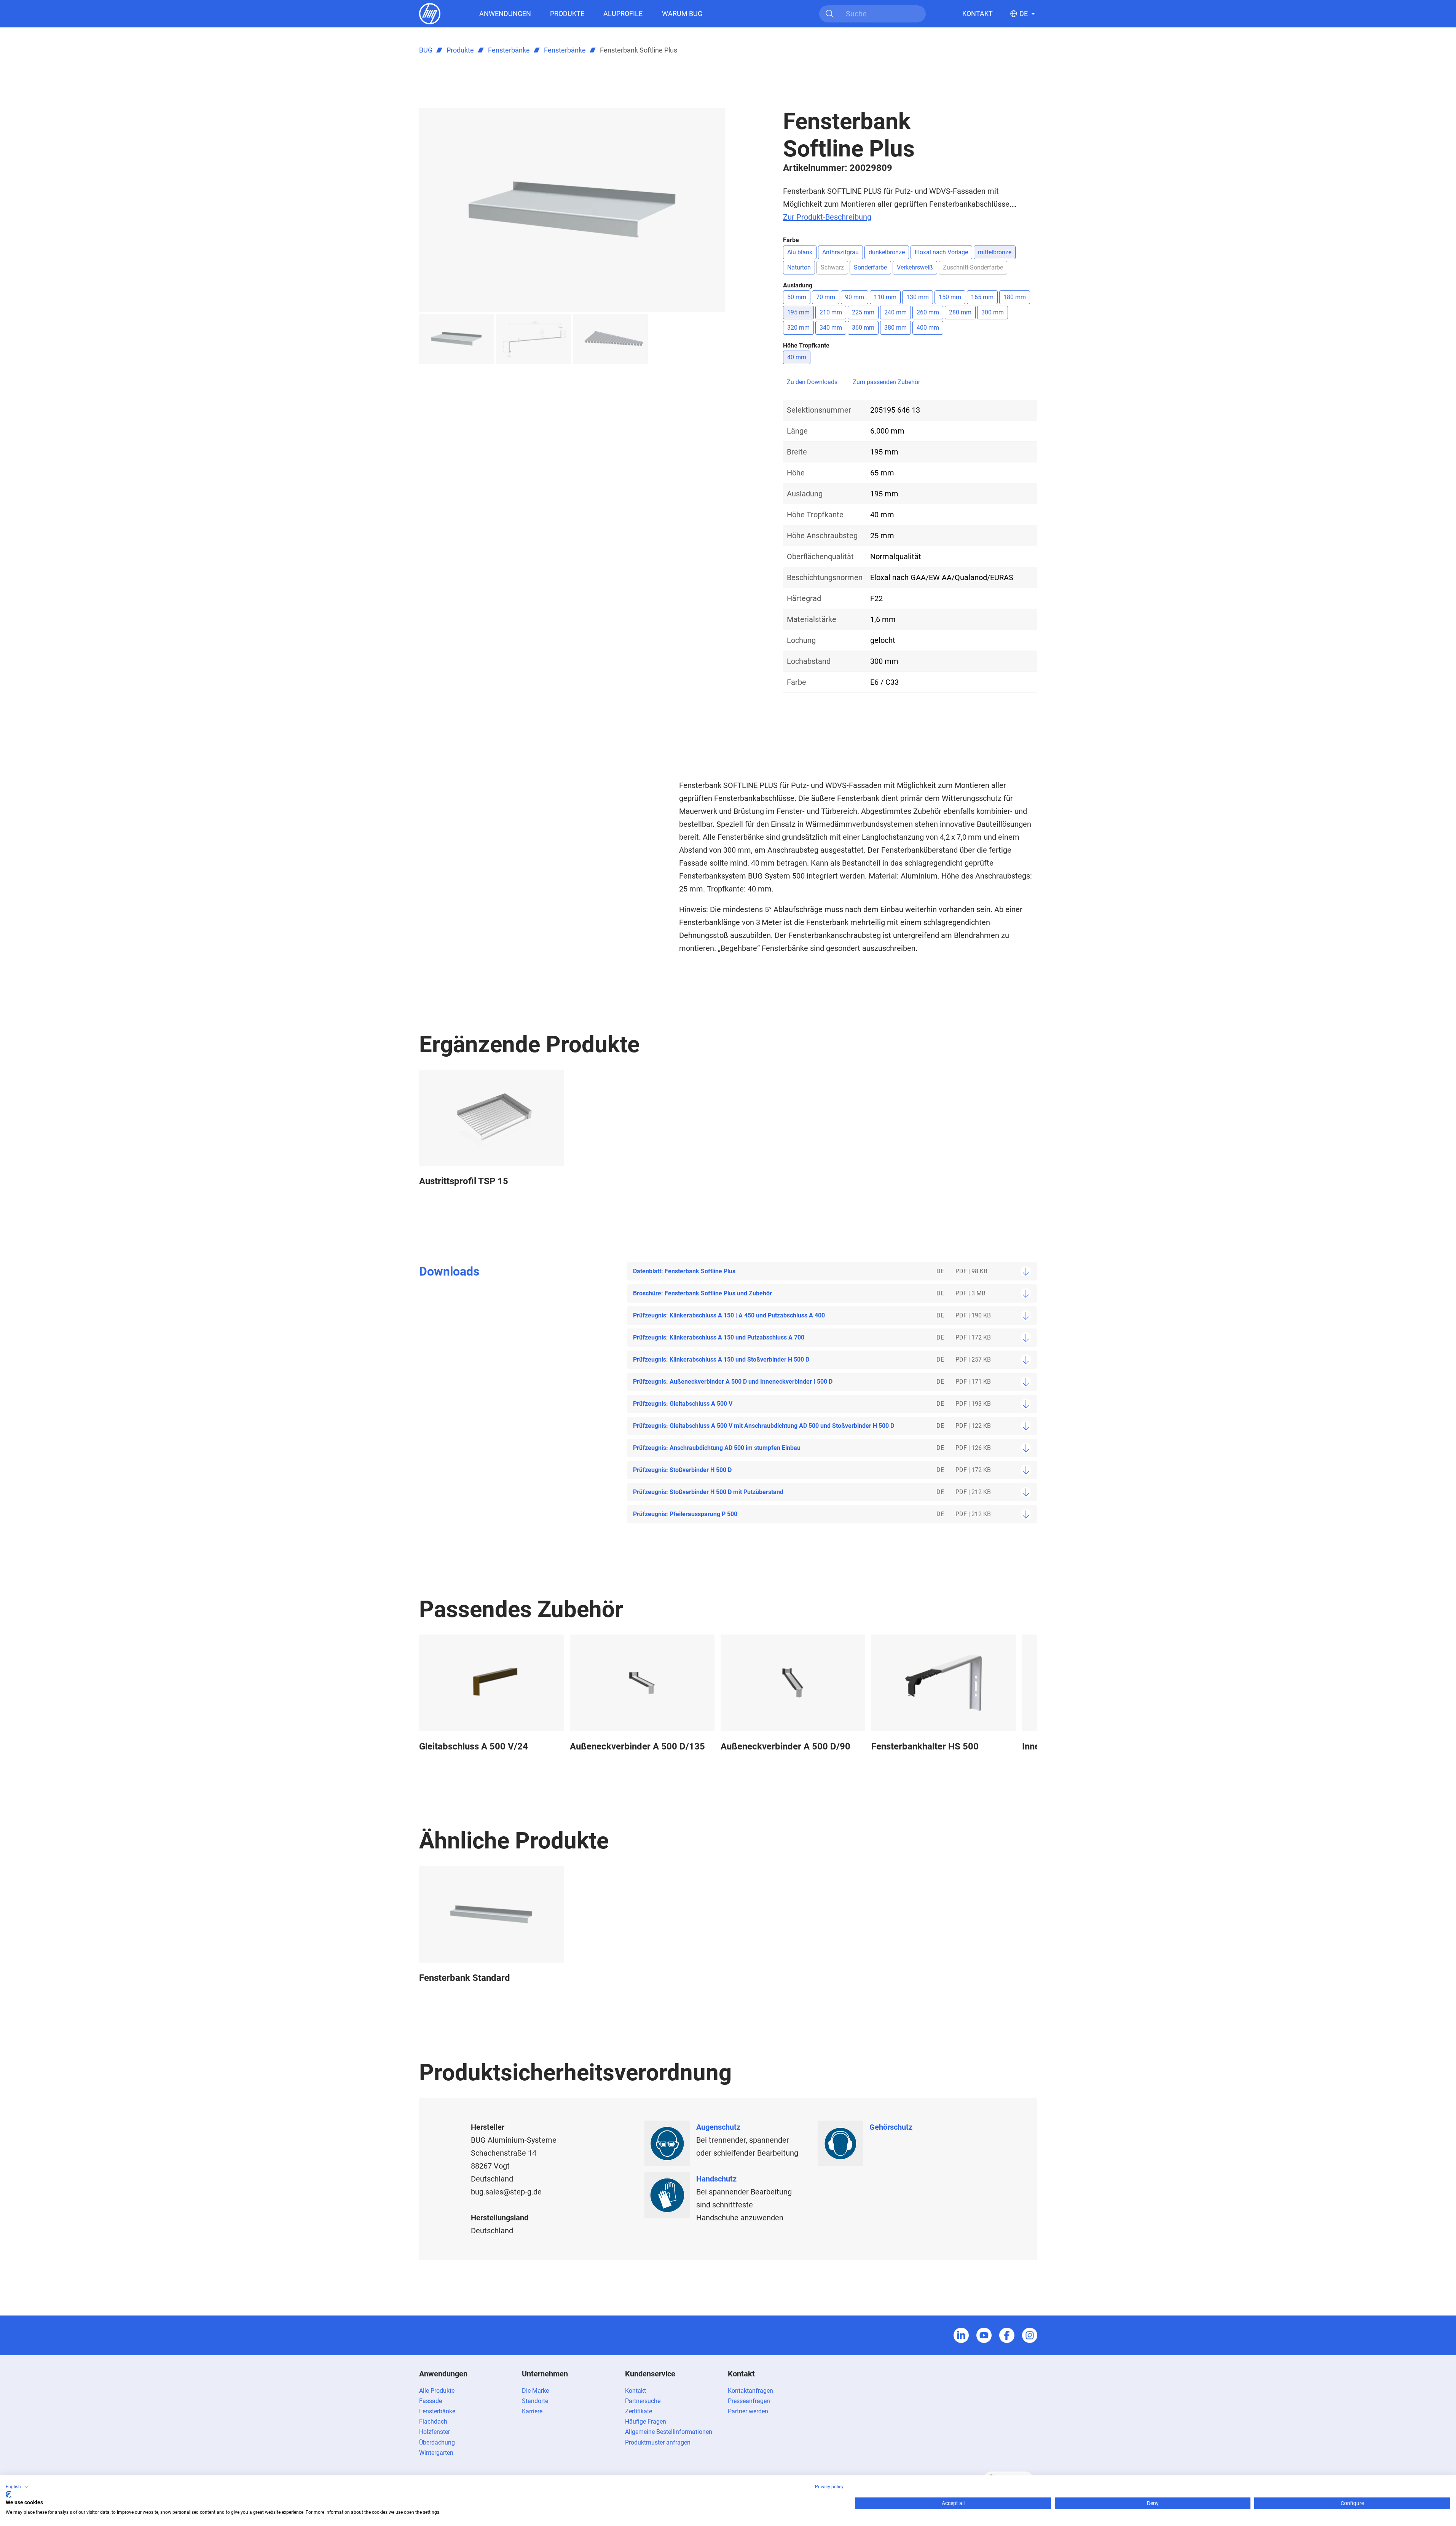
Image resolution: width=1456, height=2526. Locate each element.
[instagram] (1030, 2335)
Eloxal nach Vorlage (941, 252)
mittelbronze (995, 252)
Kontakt (978, 14)
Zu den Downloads (812, 382)
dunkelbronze (887, 252)
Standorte (535, 2401)
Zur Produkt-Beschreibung (827, 217)
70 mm (826, 297)
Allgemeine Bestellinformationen (669, 2432)
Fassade (431, 2401)
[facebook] (1007, 2335)
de (1024, 14)
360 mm (863, 328)
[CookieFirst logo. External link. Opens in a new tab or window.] (9, 2494)
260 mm (928, 312)
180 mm (1015, 297)
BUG (426, 50)
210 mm (831, 312)
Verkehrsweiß (915, 267)
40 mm (797, 357)
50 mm (797, 297)
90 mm (855, 297)
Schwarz (832, 267)
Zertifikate (639, 2411)
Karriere (532, 2411)
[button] (17, 2487)
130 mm (918, 297)
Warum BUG (682, 14)
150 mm (950, 297)
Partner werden (748, 2411)
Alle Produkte (437, 2391)
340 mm (831, 328)
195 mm (798, 312)
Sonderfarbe (870, 267)
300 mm (993, 312)
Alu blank (800, 252)
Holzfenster (435, 2432)
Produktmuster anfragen (658, 2442)
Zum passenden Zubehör (886, 382)
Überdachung (437, 2442)
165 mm (982, 297)
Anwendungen (505, 14)
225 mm (863, 312)
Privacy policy (829, 2487)
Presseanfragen (749, 2401)
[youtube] (984, 2335)
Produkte (567, 14)
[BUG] (430, 13)
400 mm (928, 328)
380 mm (895, 328)
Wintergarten (436, 2453)
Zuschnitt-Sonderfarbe (973, 267)
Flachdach (433, 2422)
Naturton (799, 267)
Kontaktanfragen (750, 2391)
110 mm (885, 297)
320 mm (798, 328)
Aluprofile (623, 14)
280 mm (960, 312)
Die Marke (535, 2391)
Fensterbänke (509, 50)
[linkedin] (961, 2335)
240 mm (895, 312)
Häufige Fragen (646, 2422)
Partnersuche (643, 2401)
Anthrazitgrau (840, 252)
